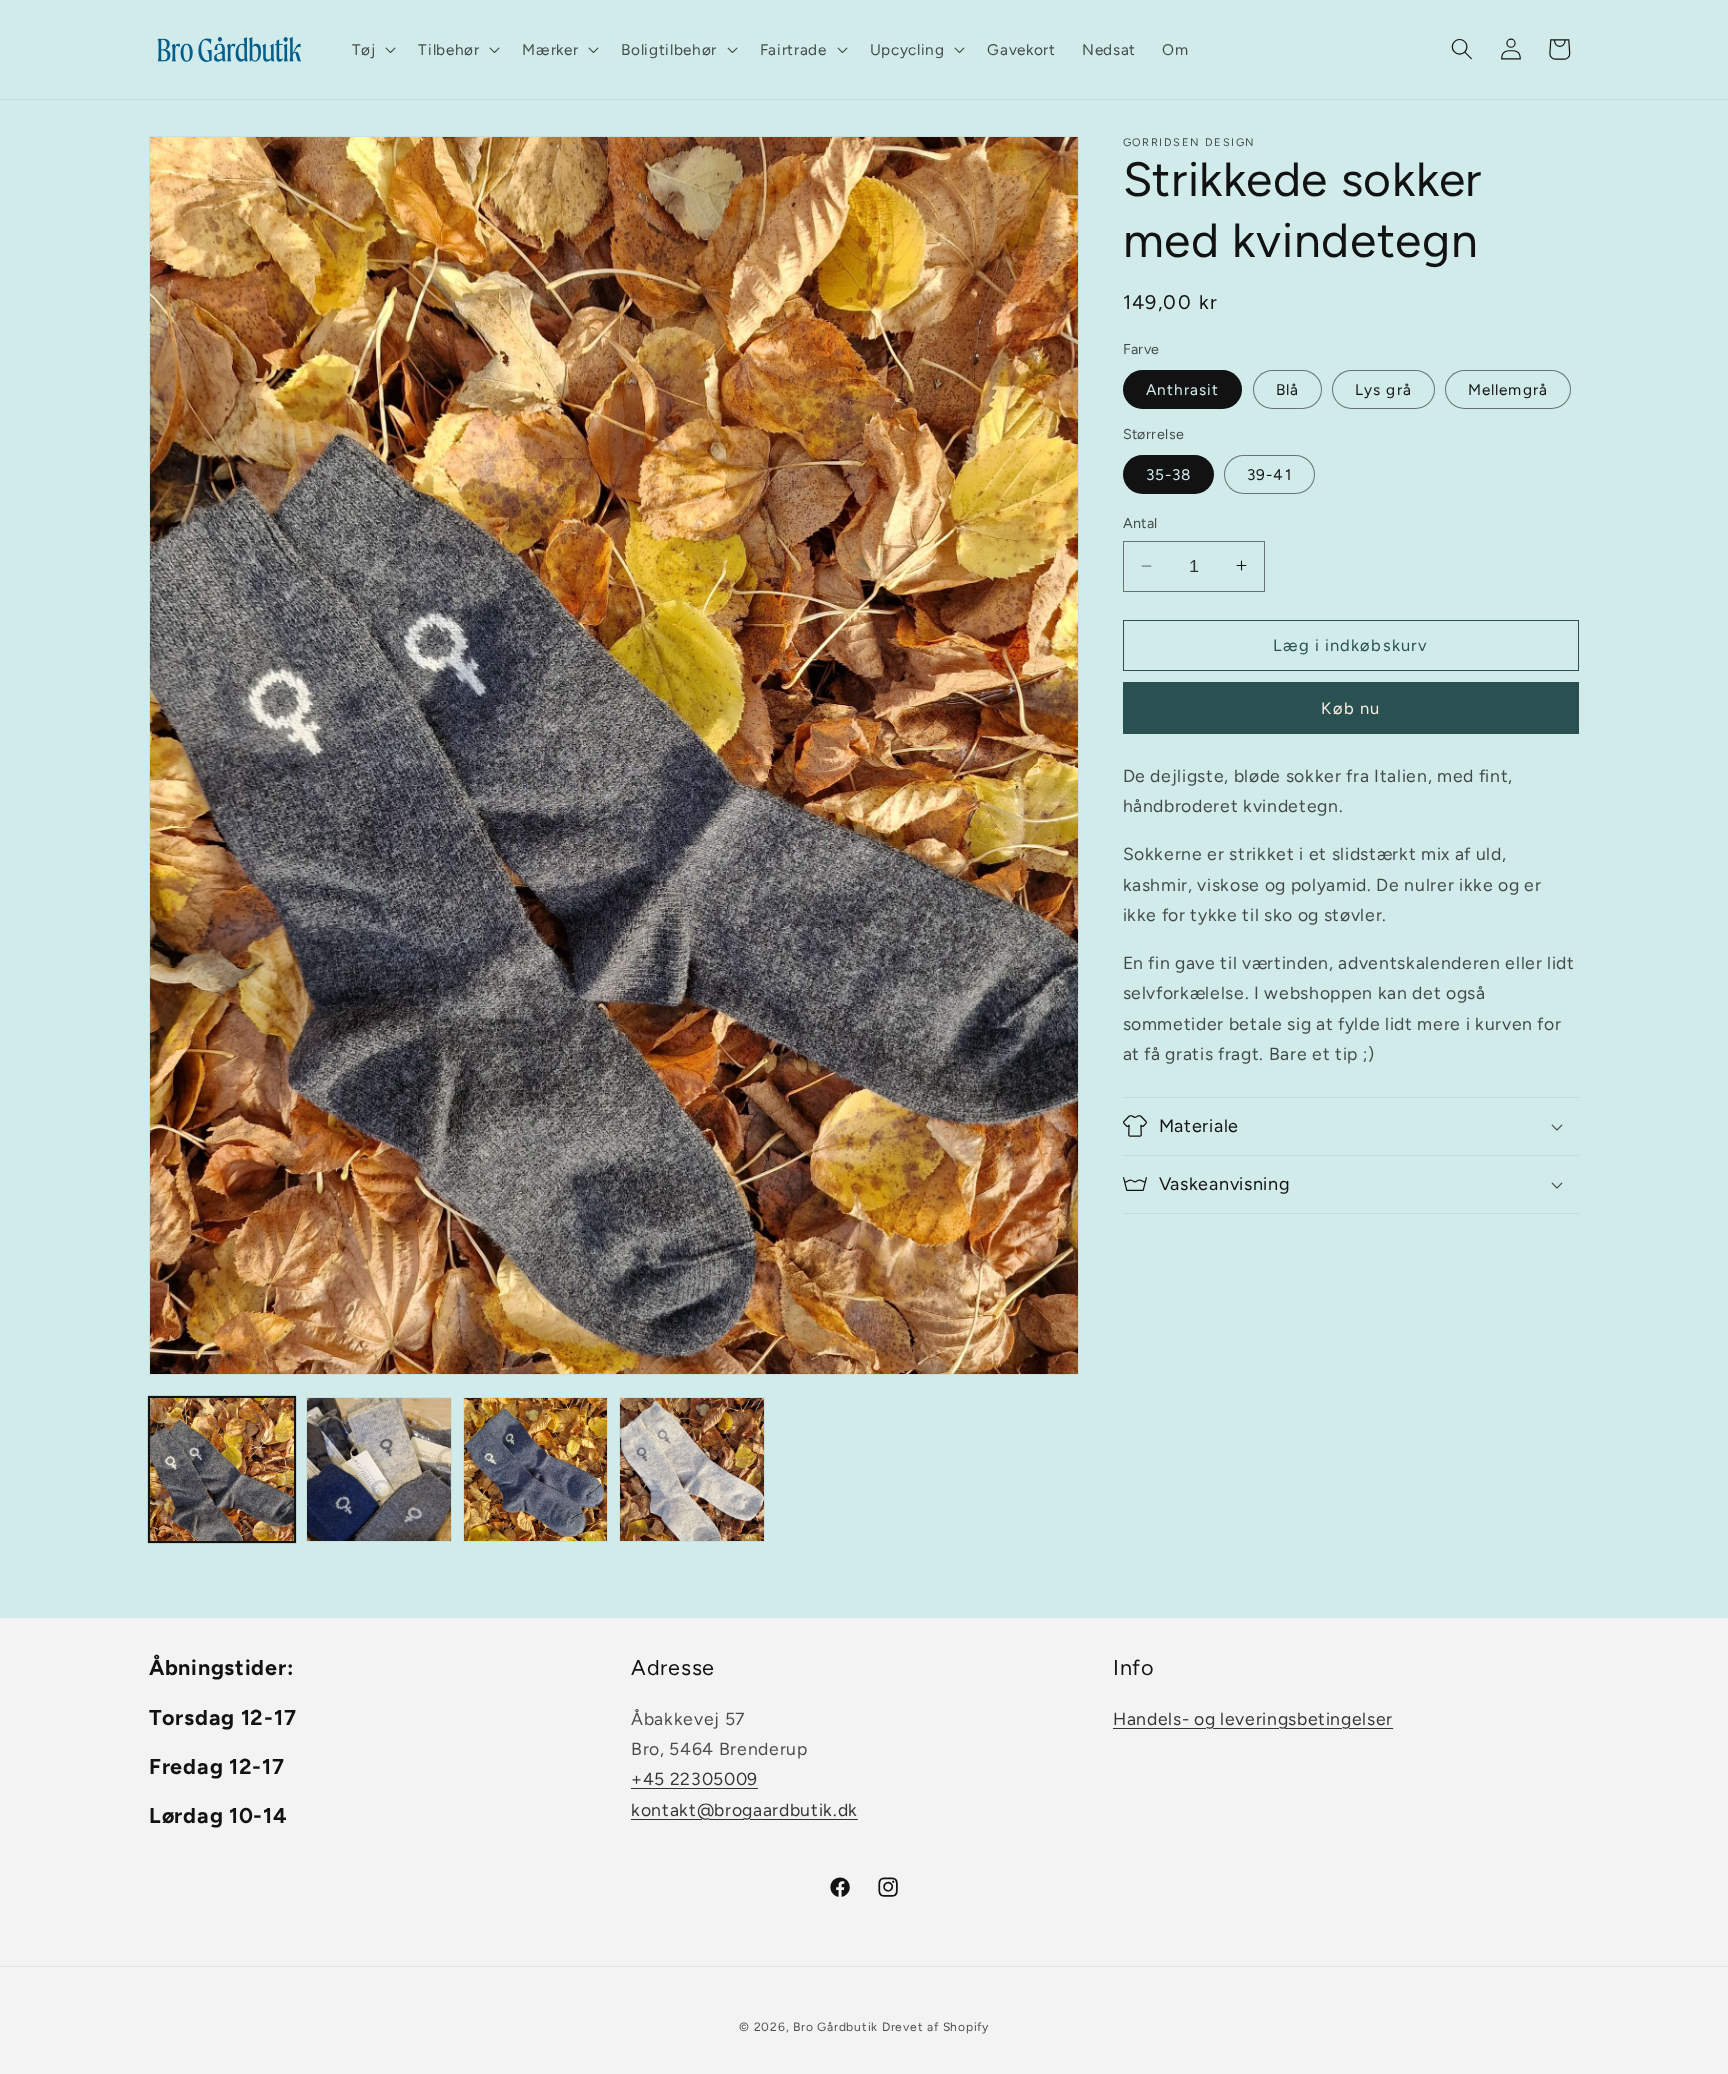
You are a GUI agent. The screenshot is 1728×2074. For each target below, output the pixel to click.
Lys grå (1383, 388)
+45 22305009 (694, 1779)
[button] (372, 50)
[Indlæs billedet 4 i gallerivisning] (692, 1470)
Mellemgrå (1508, 388)
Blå (1287, 388)
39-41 (1269, 474)
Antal (1140, 523)
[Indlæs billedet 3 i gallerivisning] (536, 1470)
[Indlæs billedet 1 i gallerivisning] (222, 1470)
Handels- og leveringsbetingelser (1253, 1718)
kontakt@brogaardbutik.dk (744, 1809)
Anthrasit (1183, 388)
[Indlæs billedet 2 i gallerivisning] (379, 1470)
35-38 (1169, 474)
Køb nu (1350, 707)
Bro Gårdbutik (835, 2028)
